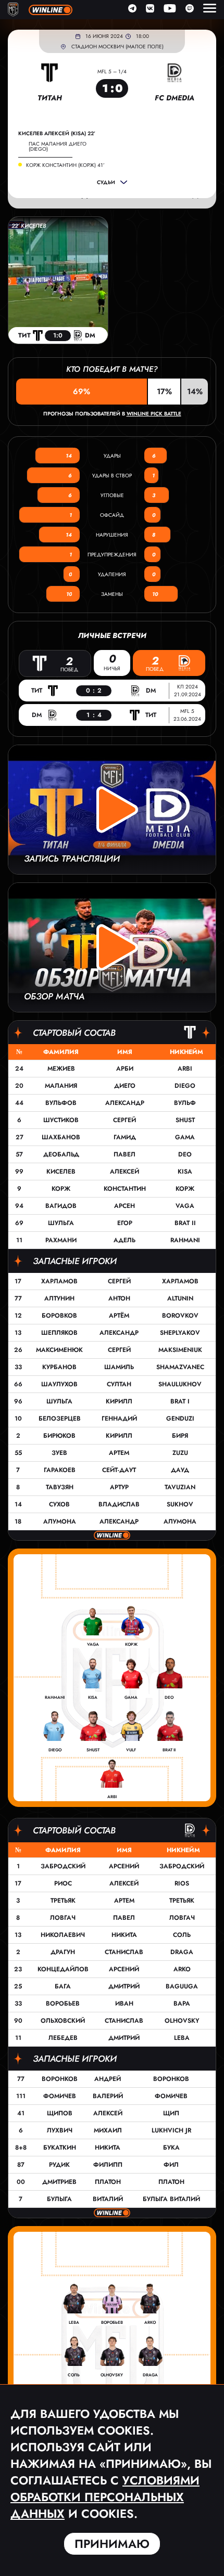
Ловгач (63, 1918)
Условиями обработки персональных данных (105, 2497)
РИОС (63, 1883)
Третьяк (63, 1901)
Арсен (125, 1206)
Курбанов (59, 1367)
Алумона (60, 1521)
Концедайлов (63, 1969)
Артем (119, 1453)
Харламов (59, 1281)
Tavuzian (180, 1487)
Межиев (61, 1069)
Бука (171, 2148)
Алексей (125, 1172)
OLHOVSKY (182, 2021)
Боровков (59, 1316)
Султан (119, 1384)
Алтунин (59, 1298)
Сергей (125, 1120)
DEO (185, 1154)
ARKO (182, 1969)
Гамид (125, 1137)
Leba (182, 2038)
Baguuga (182, 1986)
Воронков (60, 2079)
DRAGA (182, 1952)
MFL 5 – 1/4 (112, 71)
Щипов (60, 2113)
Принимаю (112, 2544)
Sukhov (180, 1504)
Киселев (61, 1172)
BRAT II (185, 1223)
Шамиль (119, 1367)
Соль (182, 1935)
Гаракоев (60, 1470)
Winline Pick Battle (154, 414)
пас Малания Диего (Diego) (58, 146)
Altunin (180, 1298)
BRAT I (180, 1401)
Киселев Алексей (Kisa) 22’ (57, 134)
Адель (125, 1240)
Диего (125, 1086)
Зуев (59, 1453)
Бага (63, 1986)
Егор (125, 1223)
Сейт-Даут (119, 1470)
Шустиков (61, 1120)
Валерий (108, 2096)
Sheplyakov (180, 1333)
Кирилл (119, 1401)
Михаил (108, 2130)
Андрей (108, 2079)
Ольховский (63, 2021)
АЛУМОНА (180, 1521)
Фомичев (60, 2096)
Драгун (63, 1952)
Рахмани (61, 1240)
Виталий (108, 2199)
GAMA (185, 1137)
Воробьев (63, 2003)
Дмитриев (59, 2182)
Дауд (180, 1470)
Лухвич (60, 2130)
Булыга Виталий (171, 2199)
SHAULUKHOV (180, 1384)
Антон (119, 1298)
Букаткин (60, 2148)
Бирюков (59, 1436)
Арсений (124, 1866)
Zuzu (180, 1453)
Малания (61, 1086)
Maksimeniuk (180, 1350)
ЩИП (171, 2113)
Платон (108, 2182)
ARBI (185, 1069)
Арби (125, 1069)
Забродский (63, 1866)
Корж (61, 1189)
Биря (180, 1436)
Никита (124, 1935)
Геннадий (119, 1419)
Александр (125, 1103)
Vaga (185, 1206)
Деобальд (61, 1154)
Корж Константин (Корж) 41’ (65, 165)
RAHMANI (185, 1240)
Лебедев (63, 2038)
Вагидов (61, 1206)
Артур (119, 1487)
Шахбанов (61, 1137)
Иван (124, 2003)
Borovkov (180, 1316)
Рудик (59, 2165)
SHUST (185, 1120)
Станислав (124, 1952)
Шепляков (59, 1333)
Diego (185, 1086)
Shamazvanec (180, 1367)
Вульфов (61, 1103)
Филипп (108, 2165)
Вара (182, 2003)
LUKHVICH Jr (171, 2130)
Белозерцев (60, 1419)
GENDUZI (180, 1419)
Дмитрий (124, 1986)
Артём (119, 1316)
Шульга (61, 1223)
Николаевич (63, 1935)
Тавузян (60, 1487)
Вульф (185, 1103)
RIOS (182, 1883)
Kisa (185, 1172)
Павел (125, 1154)
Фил (171, 2165)
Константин (125, 1189)
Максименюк (59, 1350)
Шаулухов (59, 1384)
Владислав (119, 1504)
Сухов (59, 1504)
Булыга (59, 2199)
